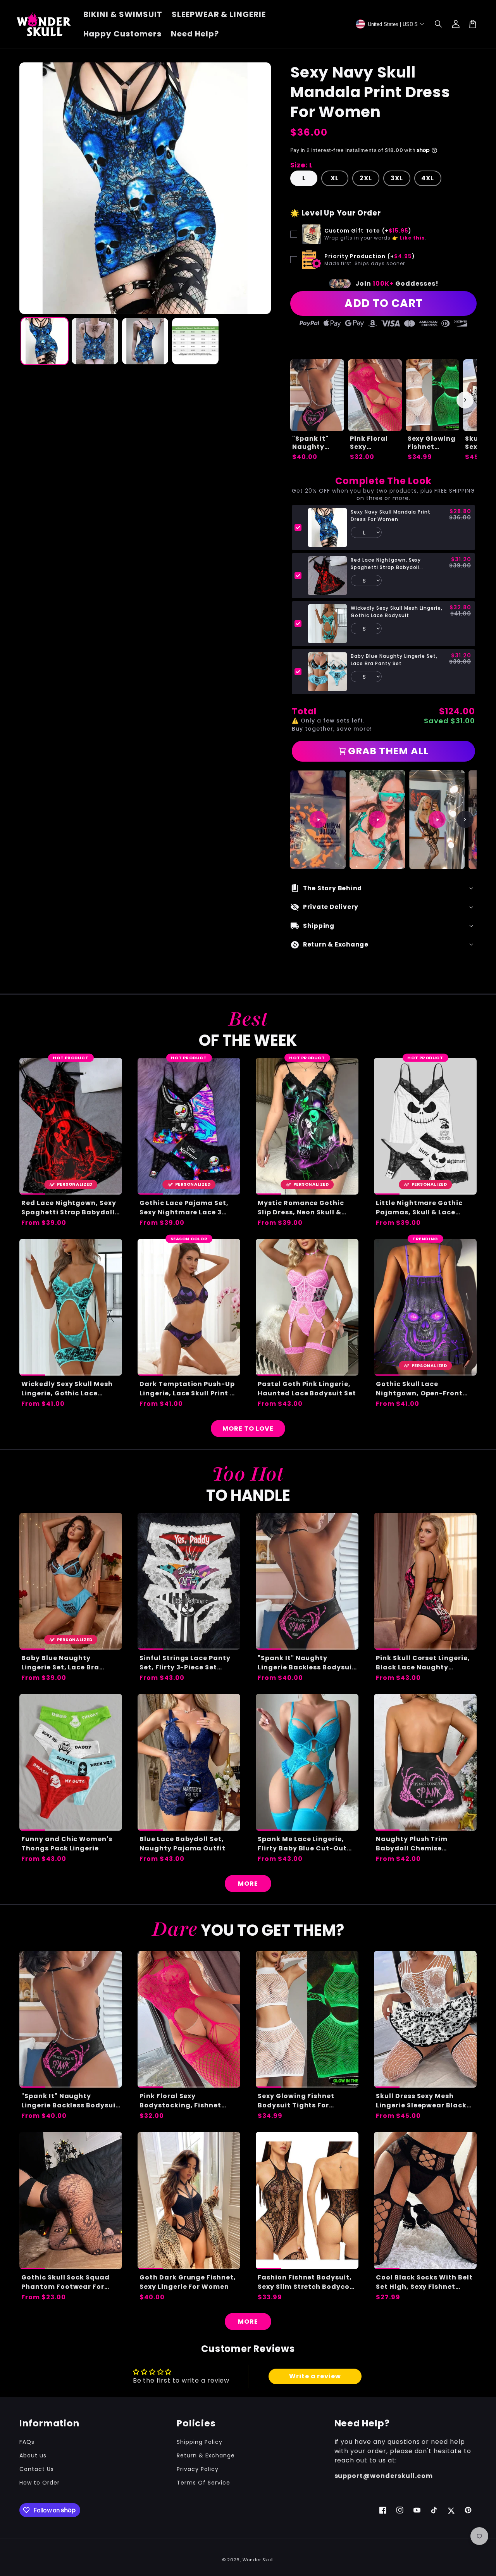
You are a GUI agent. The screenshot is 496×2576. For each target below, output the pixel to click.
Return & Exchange (206, 2455)
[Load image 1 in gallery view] (45, 341)
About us (33, 2455)
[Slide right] (465, 400)
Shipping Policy (199, 2442)
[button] (439, 24)
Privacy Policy (197, 2469)
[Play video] (318, 819)
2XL (366, 178)
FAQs (27, 2442)
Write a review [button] (315, 2376)
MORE (248, 1884)
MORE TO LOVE (248, 1429)
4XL (428, 178)
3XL (397, 178)
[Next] (465, 819)
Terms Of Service (203, 2483)
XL (335, 178)
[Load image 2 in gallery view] (95, 341)
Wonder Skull (258, 2560)
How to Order (40, 2483)
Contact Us (37, 2469)
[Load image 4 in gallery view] (195, 341)
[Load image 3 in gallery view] (145, 341)
